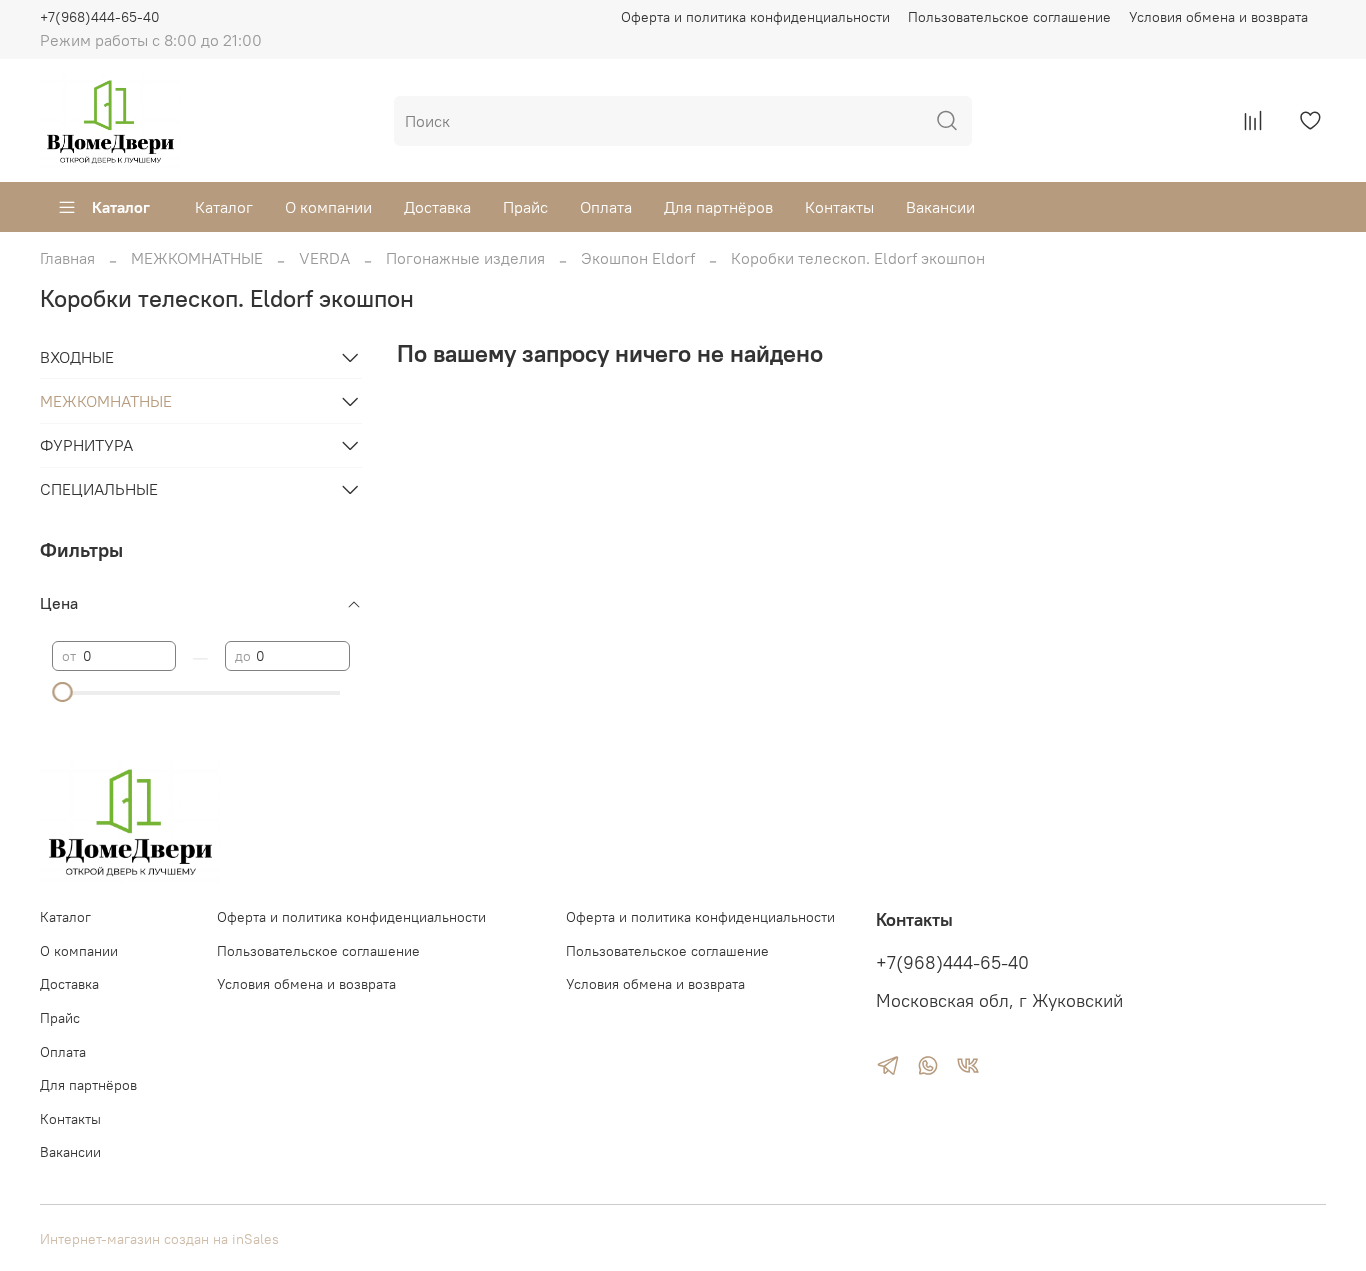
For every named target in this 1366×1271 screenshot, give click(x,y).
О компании (328, 207)
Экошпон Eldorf (638, 258)
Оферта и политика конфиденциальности (755, 17)
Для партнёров (718, 207)
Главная (67, 258)
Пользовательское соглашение (1009, 17)
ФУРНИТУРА (86, 445)
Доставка (437, 207)
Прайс (525, 207)
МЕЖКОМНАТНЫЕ (197, 258)
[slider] (62, 692)
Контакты (839, 207)
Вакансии (940, 207)
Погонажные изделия (465, 258)
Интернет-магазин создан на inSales (159, 1239)
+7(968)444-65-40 (100, 17)
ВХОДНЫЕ (77, 357)
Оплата (606, 207)
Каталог (121, 207)
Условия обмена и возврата (1218, 17)
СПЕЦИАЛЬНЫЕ (99, 489)
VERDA (324, 258)
